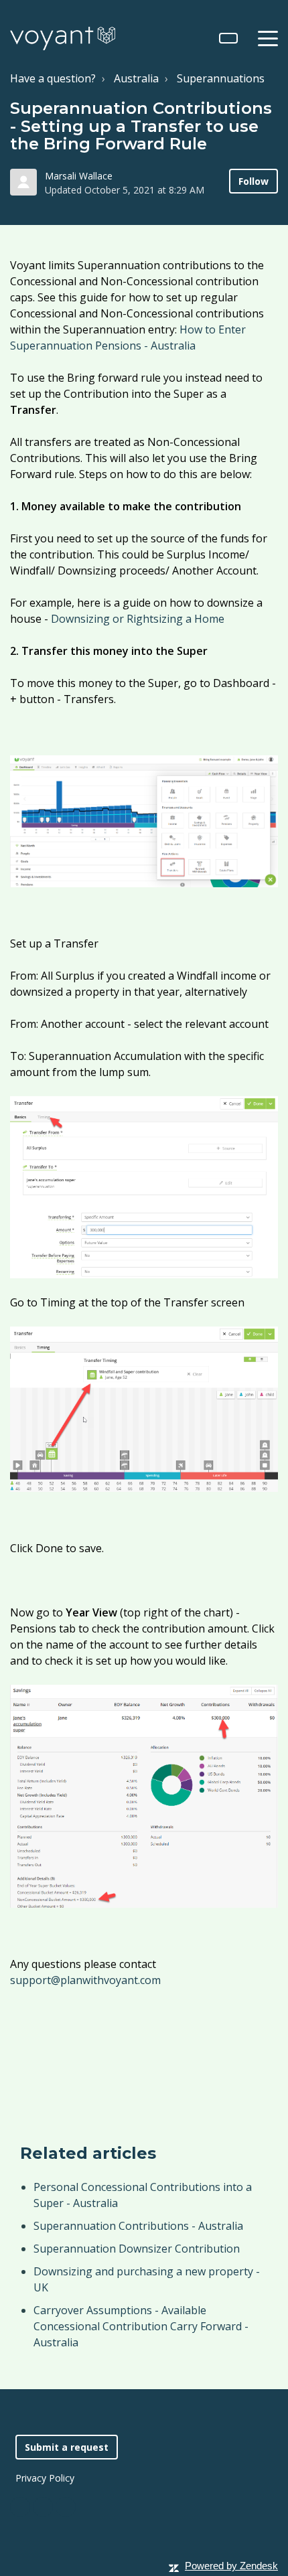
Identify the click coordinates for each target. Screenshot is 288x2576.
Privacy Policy (45, 2478)
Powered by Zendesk (231, 2566)
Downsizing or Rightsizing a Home (138, 619)
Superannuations (221, 78)
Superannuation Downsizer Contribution (137, 2249)
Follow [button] (254, 181)
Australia (136, 78)
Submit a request (67, 2447)
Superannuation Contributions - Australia (138, 2226)
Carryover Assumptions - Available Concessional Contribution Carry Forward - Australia (141, 2326)
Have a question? (53, 78)
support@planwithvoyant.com (85, 1980)
